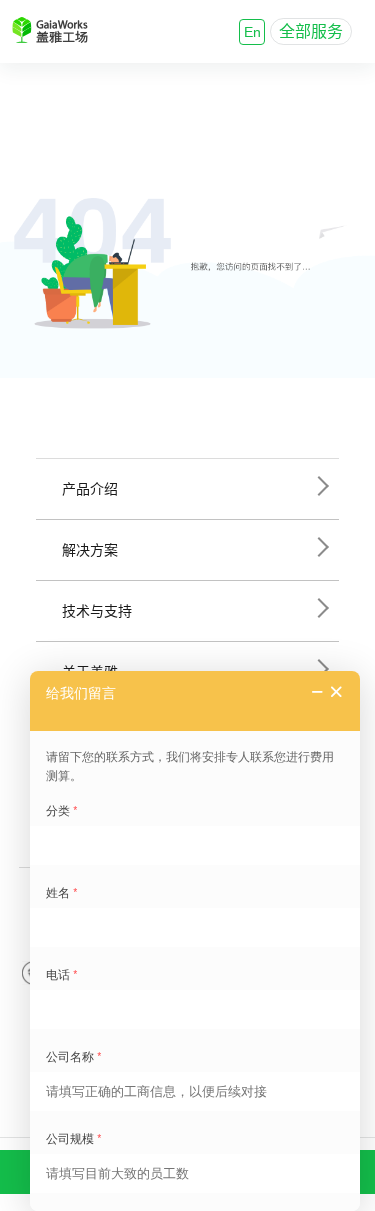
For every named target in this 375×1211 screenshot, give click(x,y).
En (252, 32)
